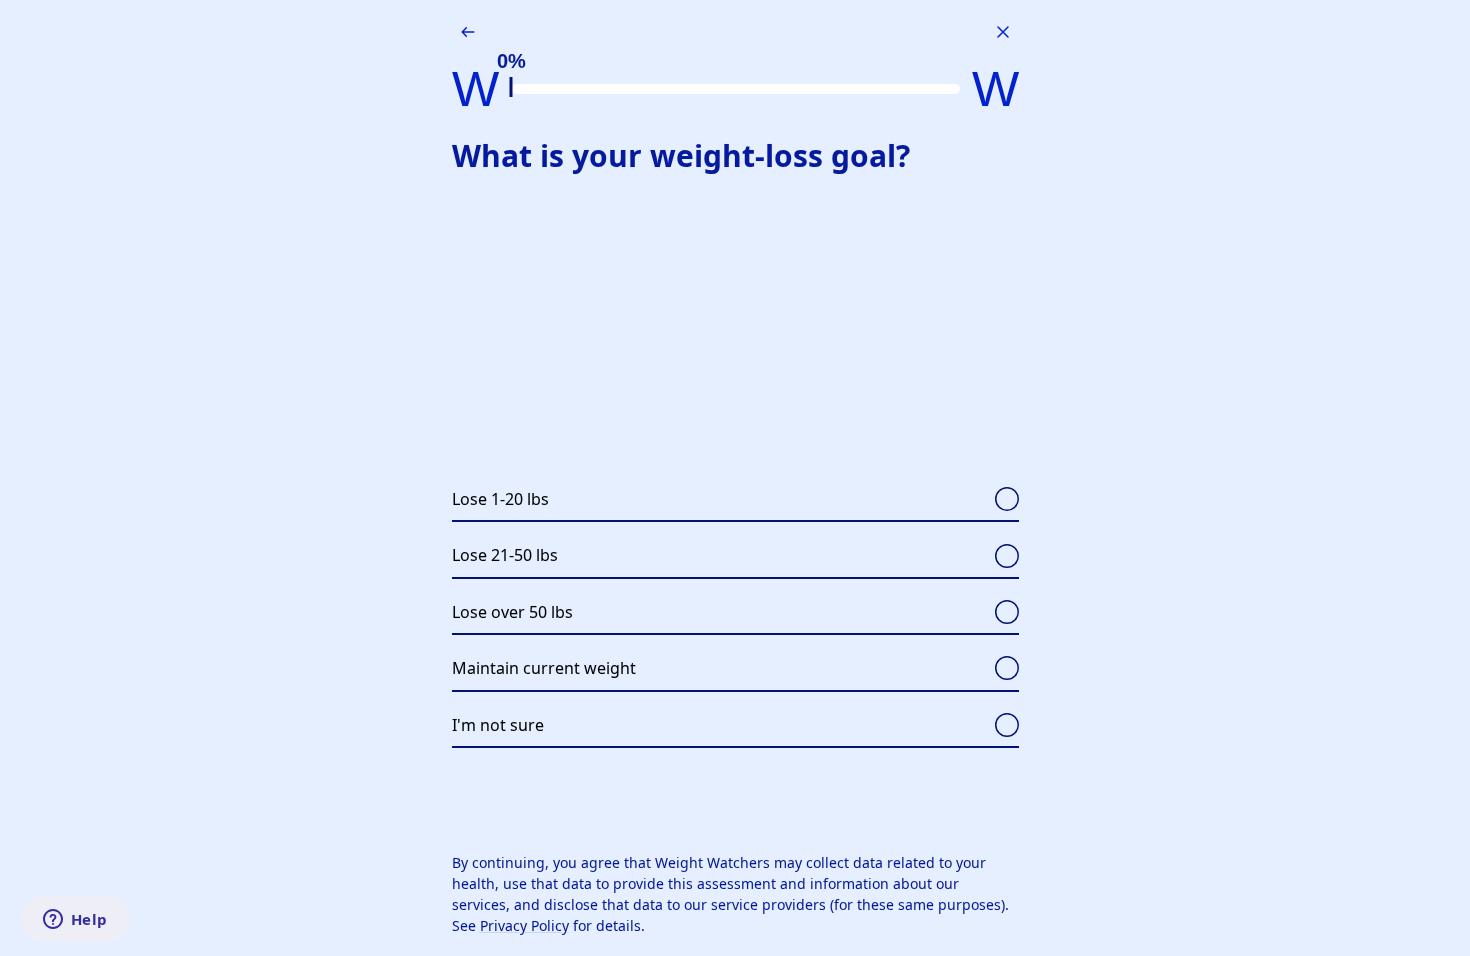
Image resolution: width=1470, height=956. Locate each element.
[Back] (468, 32)
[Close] (1003, 32)
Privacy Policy (524, 925)
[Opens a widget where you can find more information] (75, 921)
